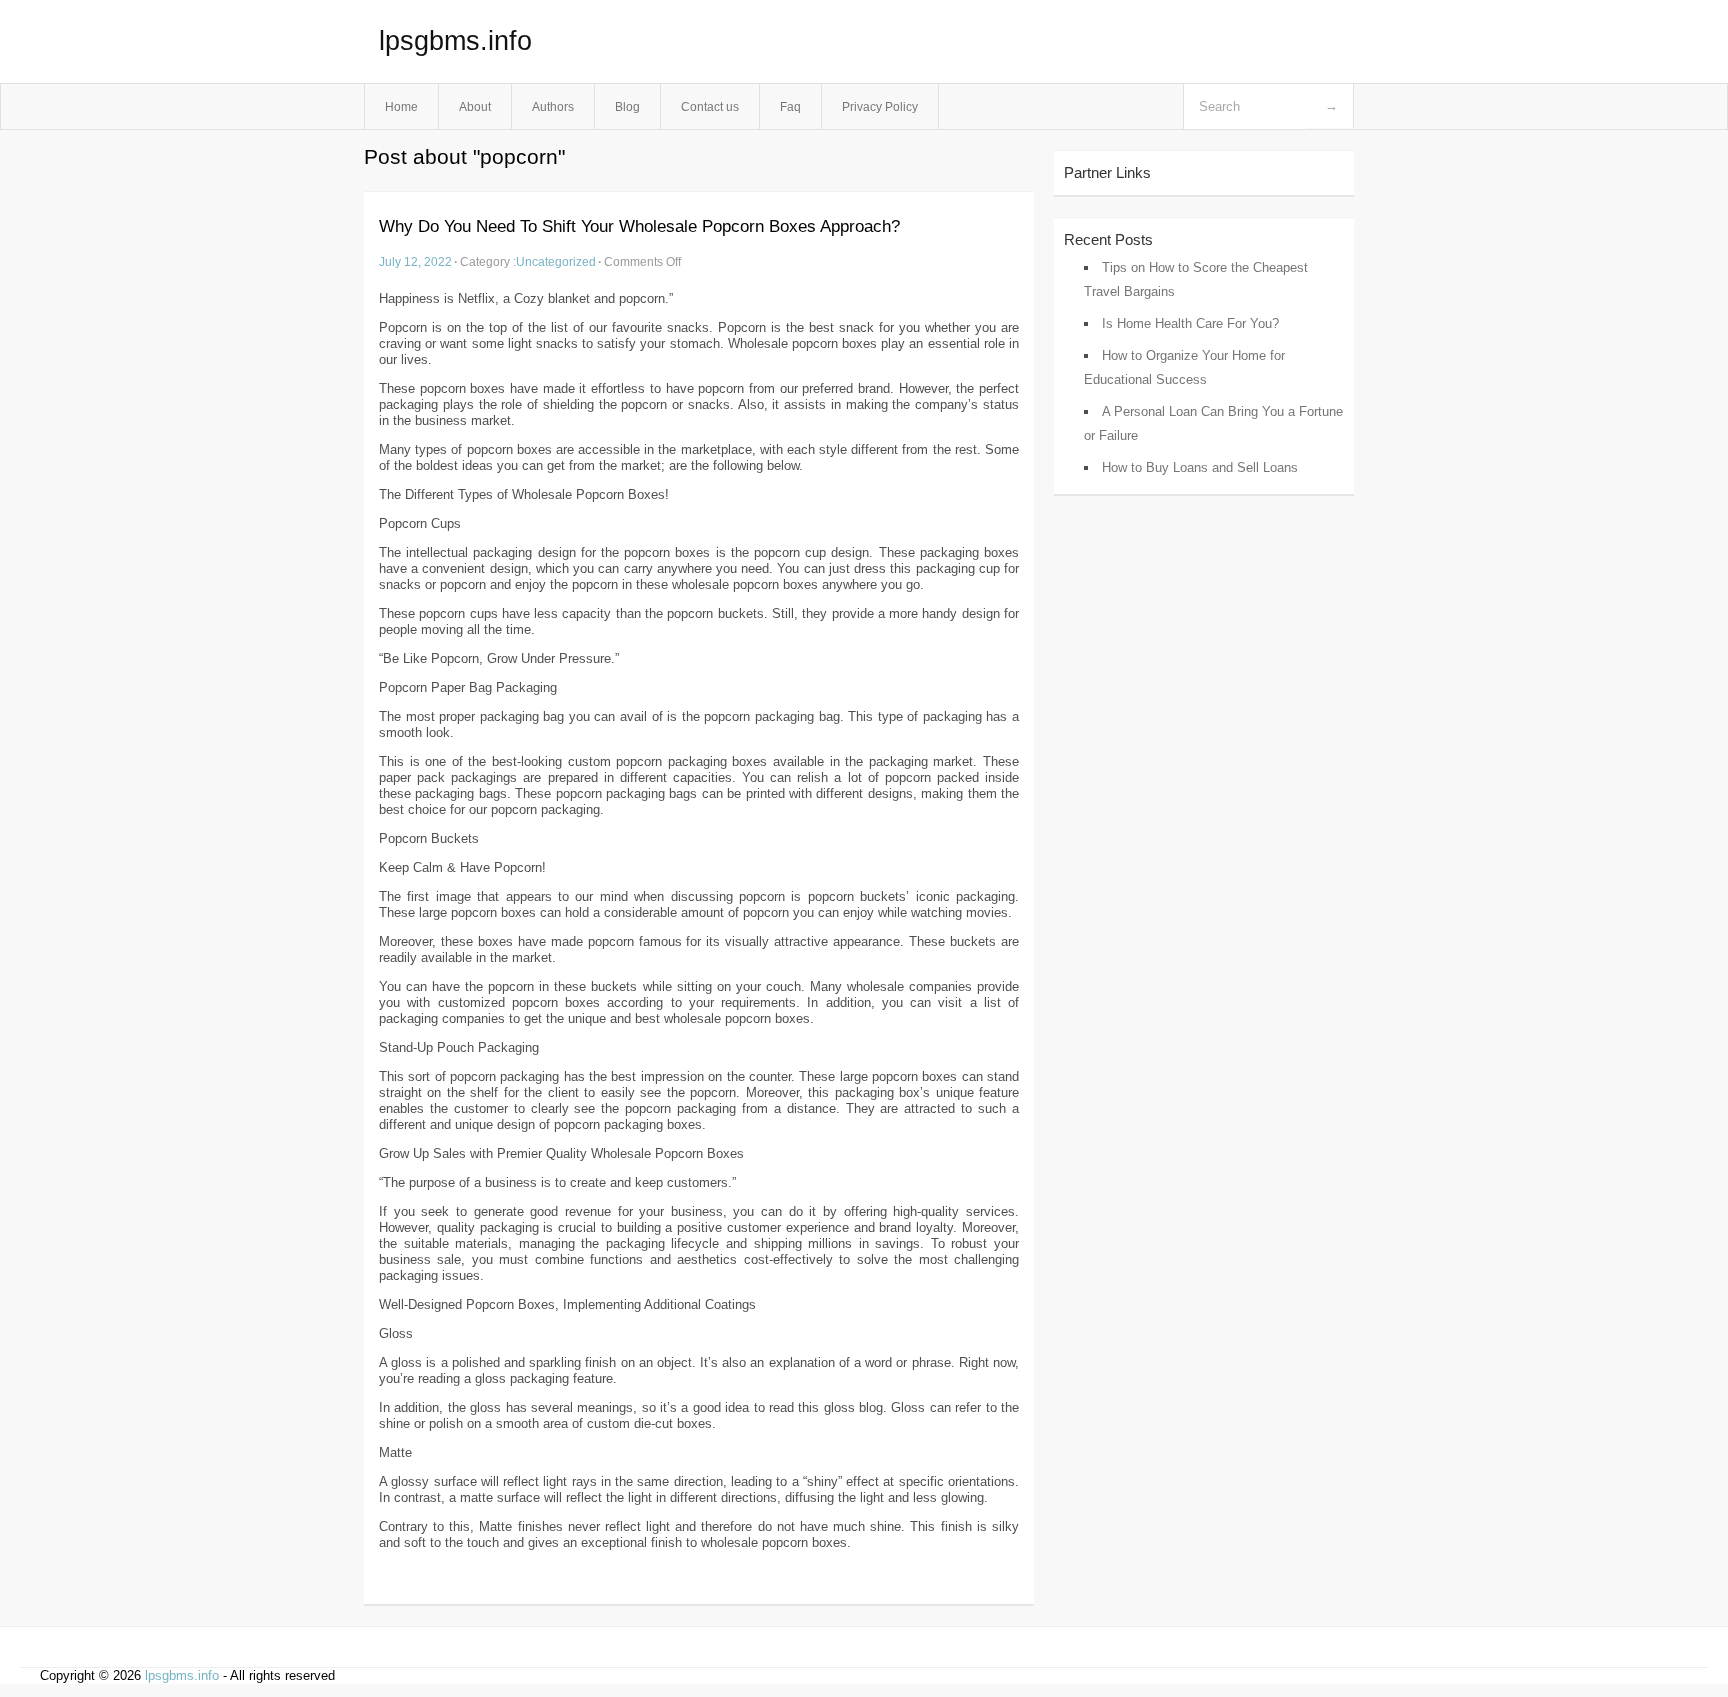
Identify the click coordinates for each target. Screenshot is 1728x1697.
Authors (553, 106)
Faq (790, 106)
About (475, 106)
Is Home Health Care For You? (1190, 323)
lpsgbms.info (455, 41)
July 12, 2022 (415, 261)
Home (401, 106)
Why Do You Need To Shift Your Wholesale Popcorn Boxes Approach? (639, 226)
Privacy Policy (880, 106)
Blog (627, 106)
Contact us (710, 106)
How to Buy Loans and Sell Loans (1200, 467)
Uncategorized (556, 261)
